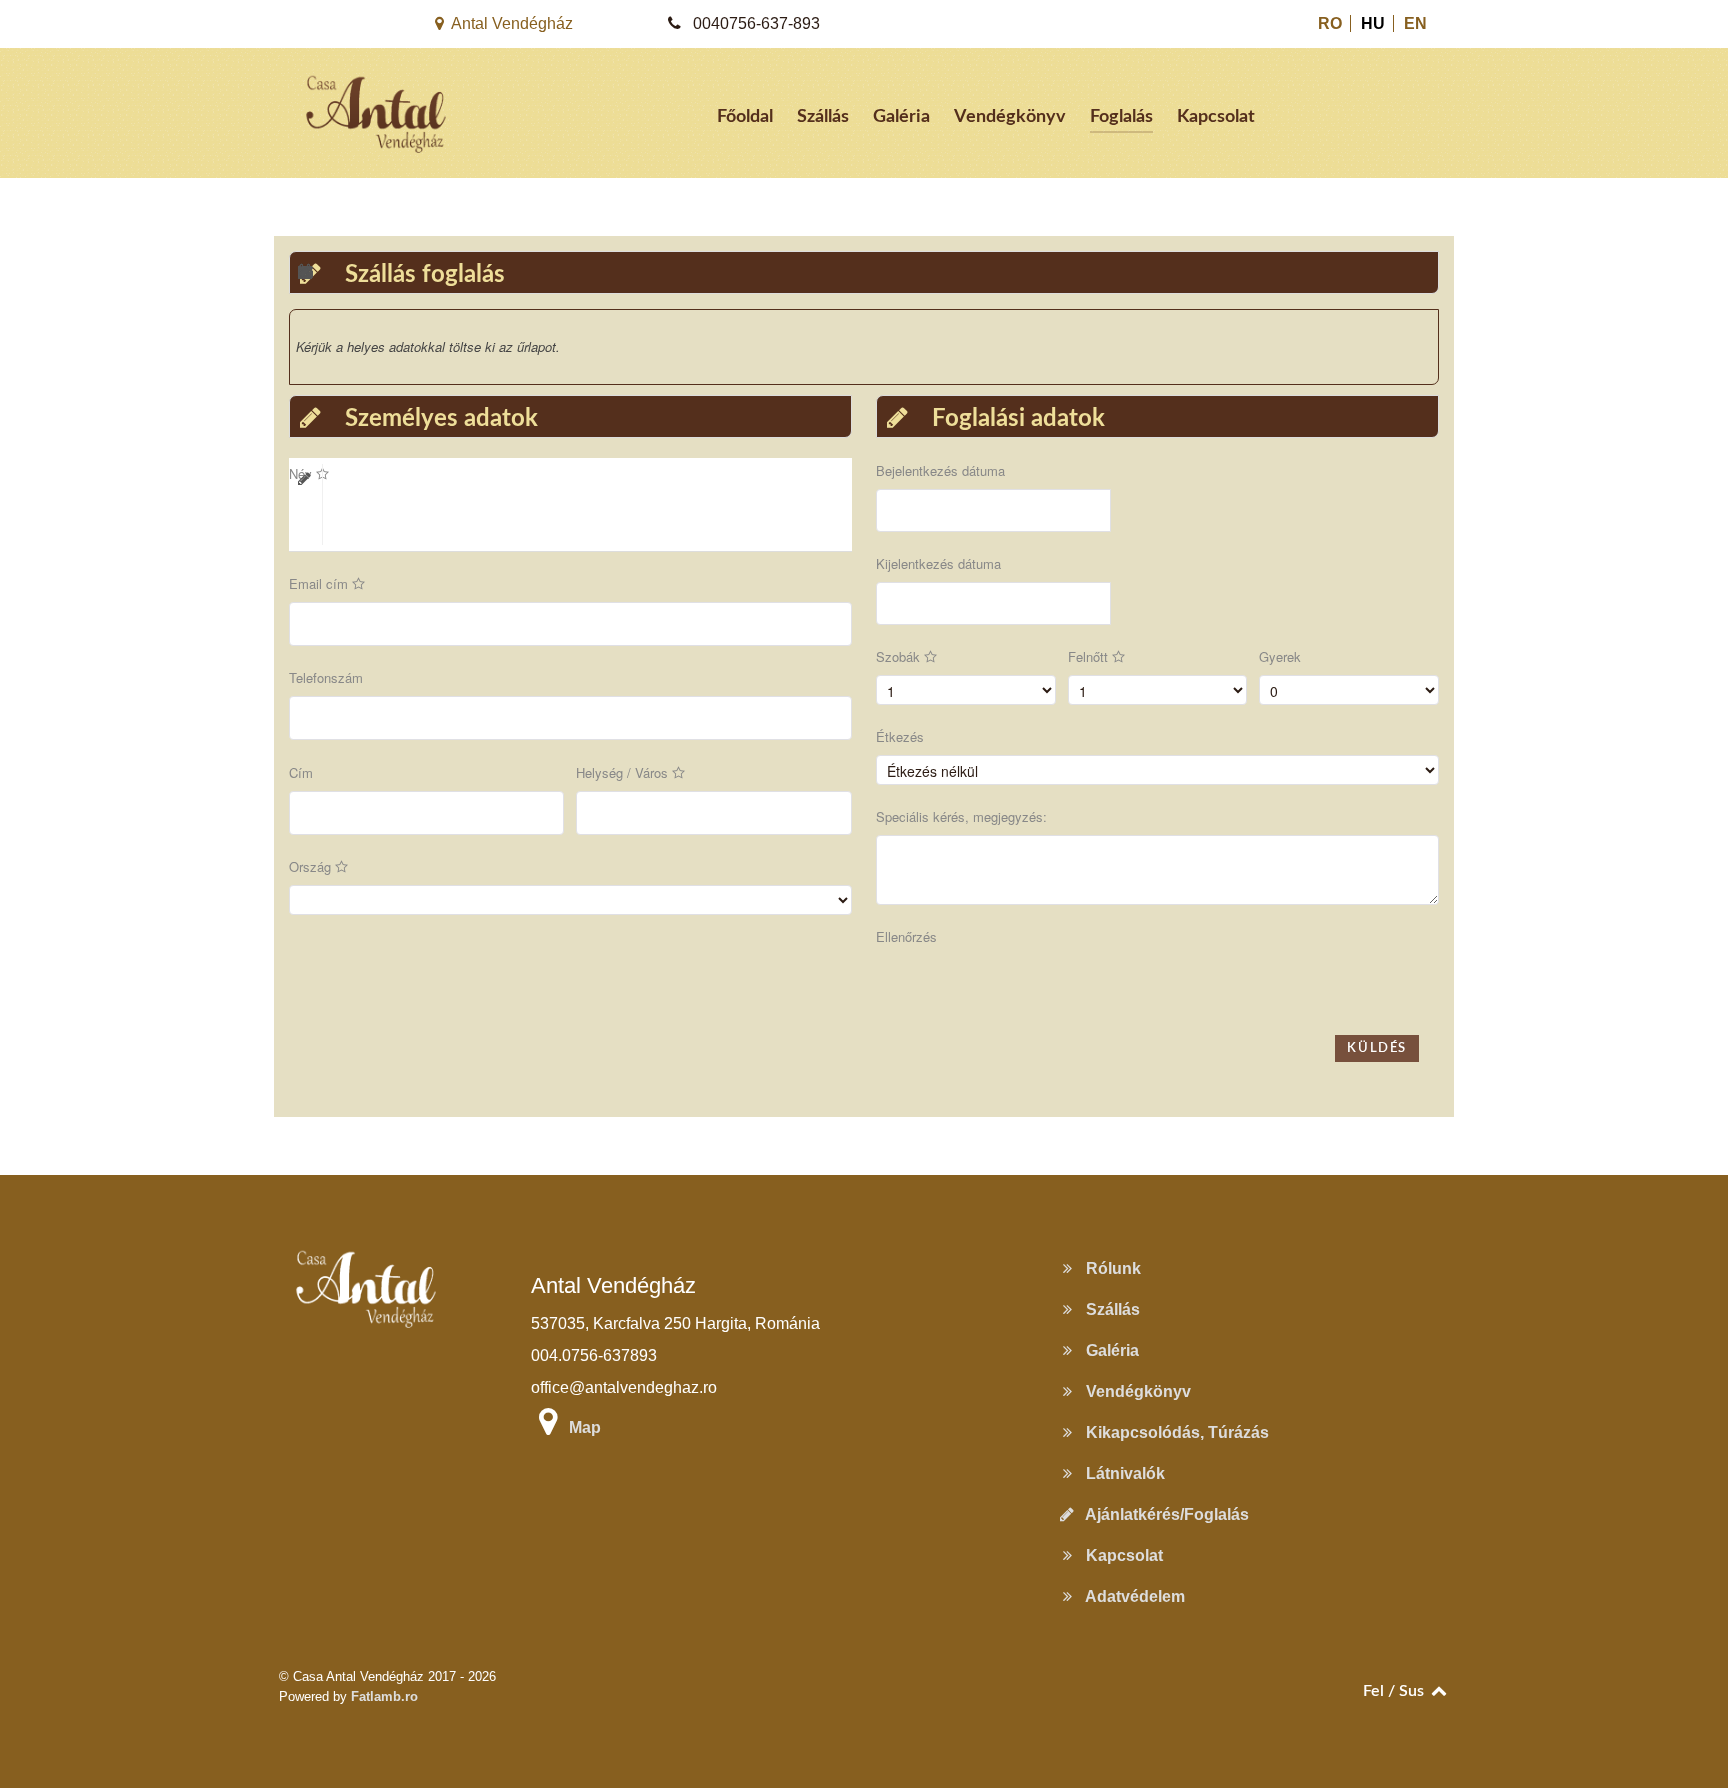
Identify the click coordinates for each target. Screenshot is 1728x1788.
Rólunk (1109, 1268)
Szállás (1109, 1309)
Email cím (320, 583)
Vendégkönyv (1134, 1391)
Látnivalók (1121, 1473)
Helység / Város (624, 772)
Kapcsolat (1120, 1555)
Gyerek (1280, 656)
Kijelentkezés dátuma (938, 563)
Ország (312, 866)
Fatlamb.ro (384, 1696)
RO (1332, 23)
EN (1415, 23)
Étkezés (900, 736)
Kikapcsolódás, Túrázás (1173, 1432)
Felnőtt (1090, 656)
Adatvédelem (1131, 1596)
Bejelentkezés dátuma (940, 470)
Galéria (1108, 1350)
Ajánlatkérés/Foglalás (1163, 1514)
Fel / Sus (1395, 1691)
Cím (301, 772)
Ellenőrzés (906, 936)
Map (585, 1427)
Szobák (900, 656)
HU (1375, 23)
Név (302, 473)
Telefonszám (326, 677)
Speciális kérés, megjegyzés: (961, 816)
